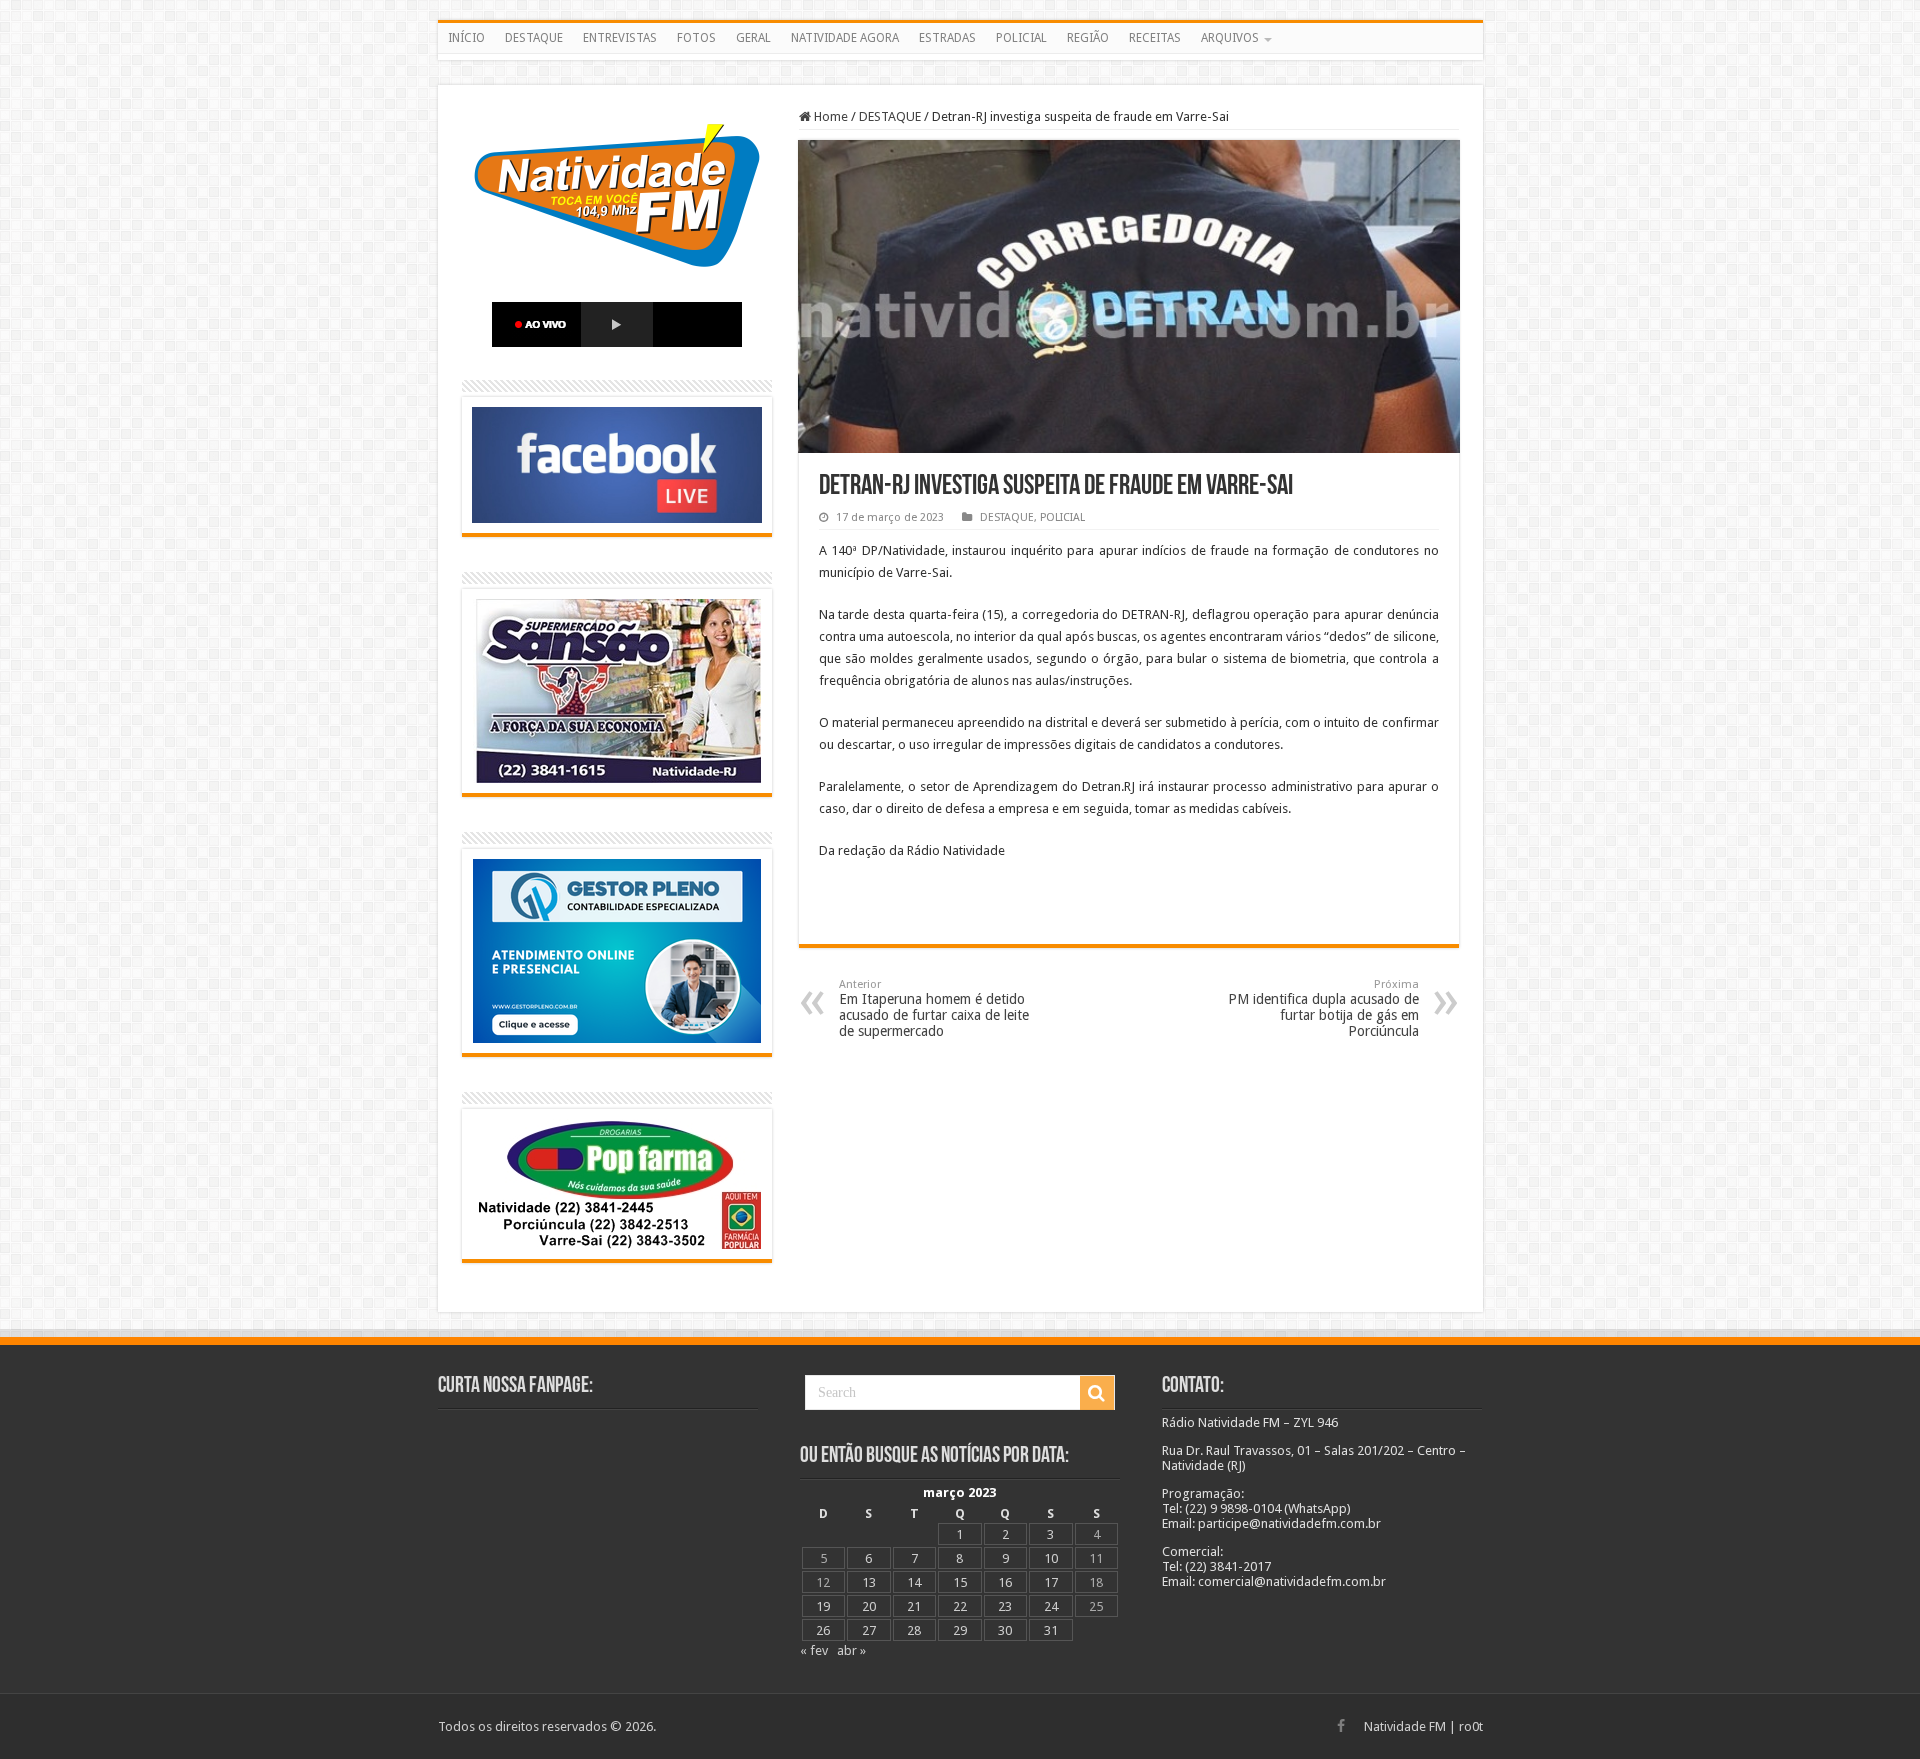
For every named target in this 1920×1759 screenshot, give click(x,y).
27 (869, 1630)
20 (869, 1606)
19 (823, 1606)
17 (1051, 1582)
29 (960, 1630)
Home (829, 116)
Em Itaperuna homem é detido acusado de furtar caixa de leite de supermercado (934, 1008)
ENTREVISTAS (620, 38)
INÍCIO (466, 38)
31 (1051, 1630)
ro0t (1471, 1726)
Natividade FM (1405, 1726)
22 (960, 1606)
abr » (851, 1650)
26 (823, 1630)
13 (869, 1582)
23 (1005, 1606)
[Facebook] (1341, 1726)
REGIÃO (1088, 38)
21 (914, 1606)
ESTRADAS (947, 38)
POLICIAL (1021, 38)
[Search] (1097, 1393)
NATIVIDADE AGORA (845, 38)
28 (914, 1630)
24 (1051, 1606)
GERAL (753, 38)
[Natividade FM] (960, 57)
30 (1005, 1630)
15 (960, 1582)
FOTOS (696, 38)
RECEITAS (1155, 38)
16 (1005, 1582)
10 (1051, 1558)
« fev (814, 1650)
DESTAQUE (534, 38)
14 (914, 1582)
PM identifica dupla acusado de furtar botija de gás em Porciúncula (1323, 1008)
